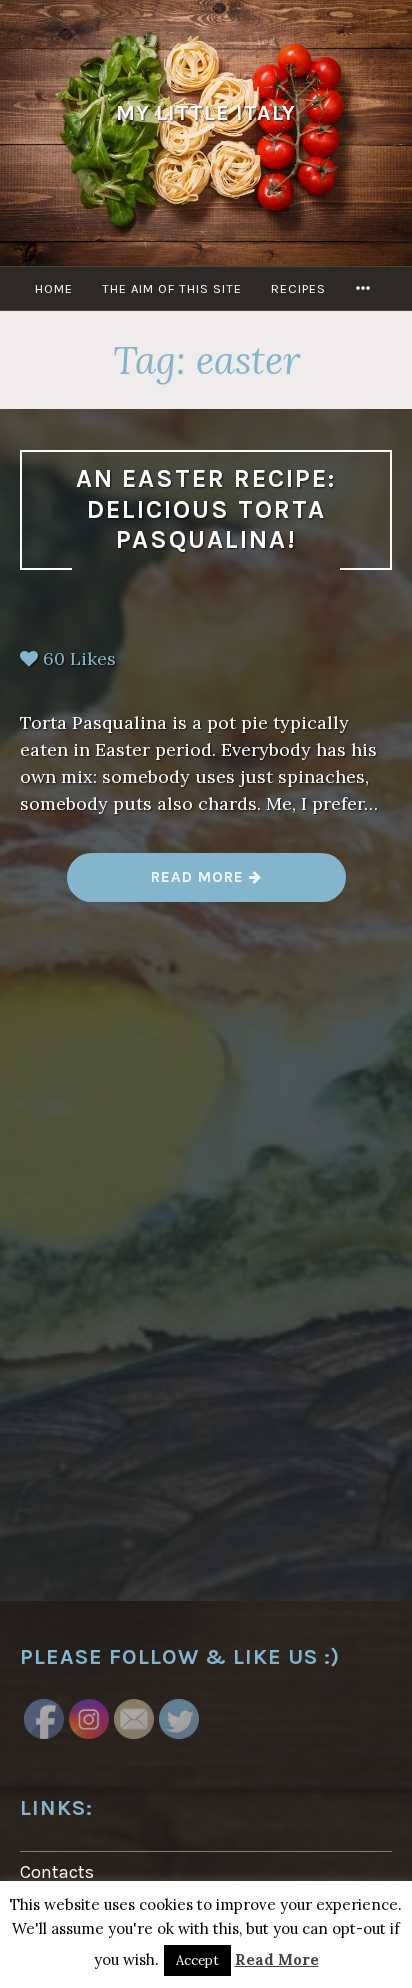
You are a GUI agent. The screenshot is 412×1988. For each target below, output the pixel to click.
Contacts (57, 1872)
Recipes (298, 288)
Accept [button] (197, 1960)
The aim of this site (172, 288)
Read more (205, 884)
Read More (277, 1959)
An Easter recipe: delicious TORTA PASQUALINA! (206, 509)
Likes (79, 658)
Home (54, 288)
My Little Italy (206, 112)
